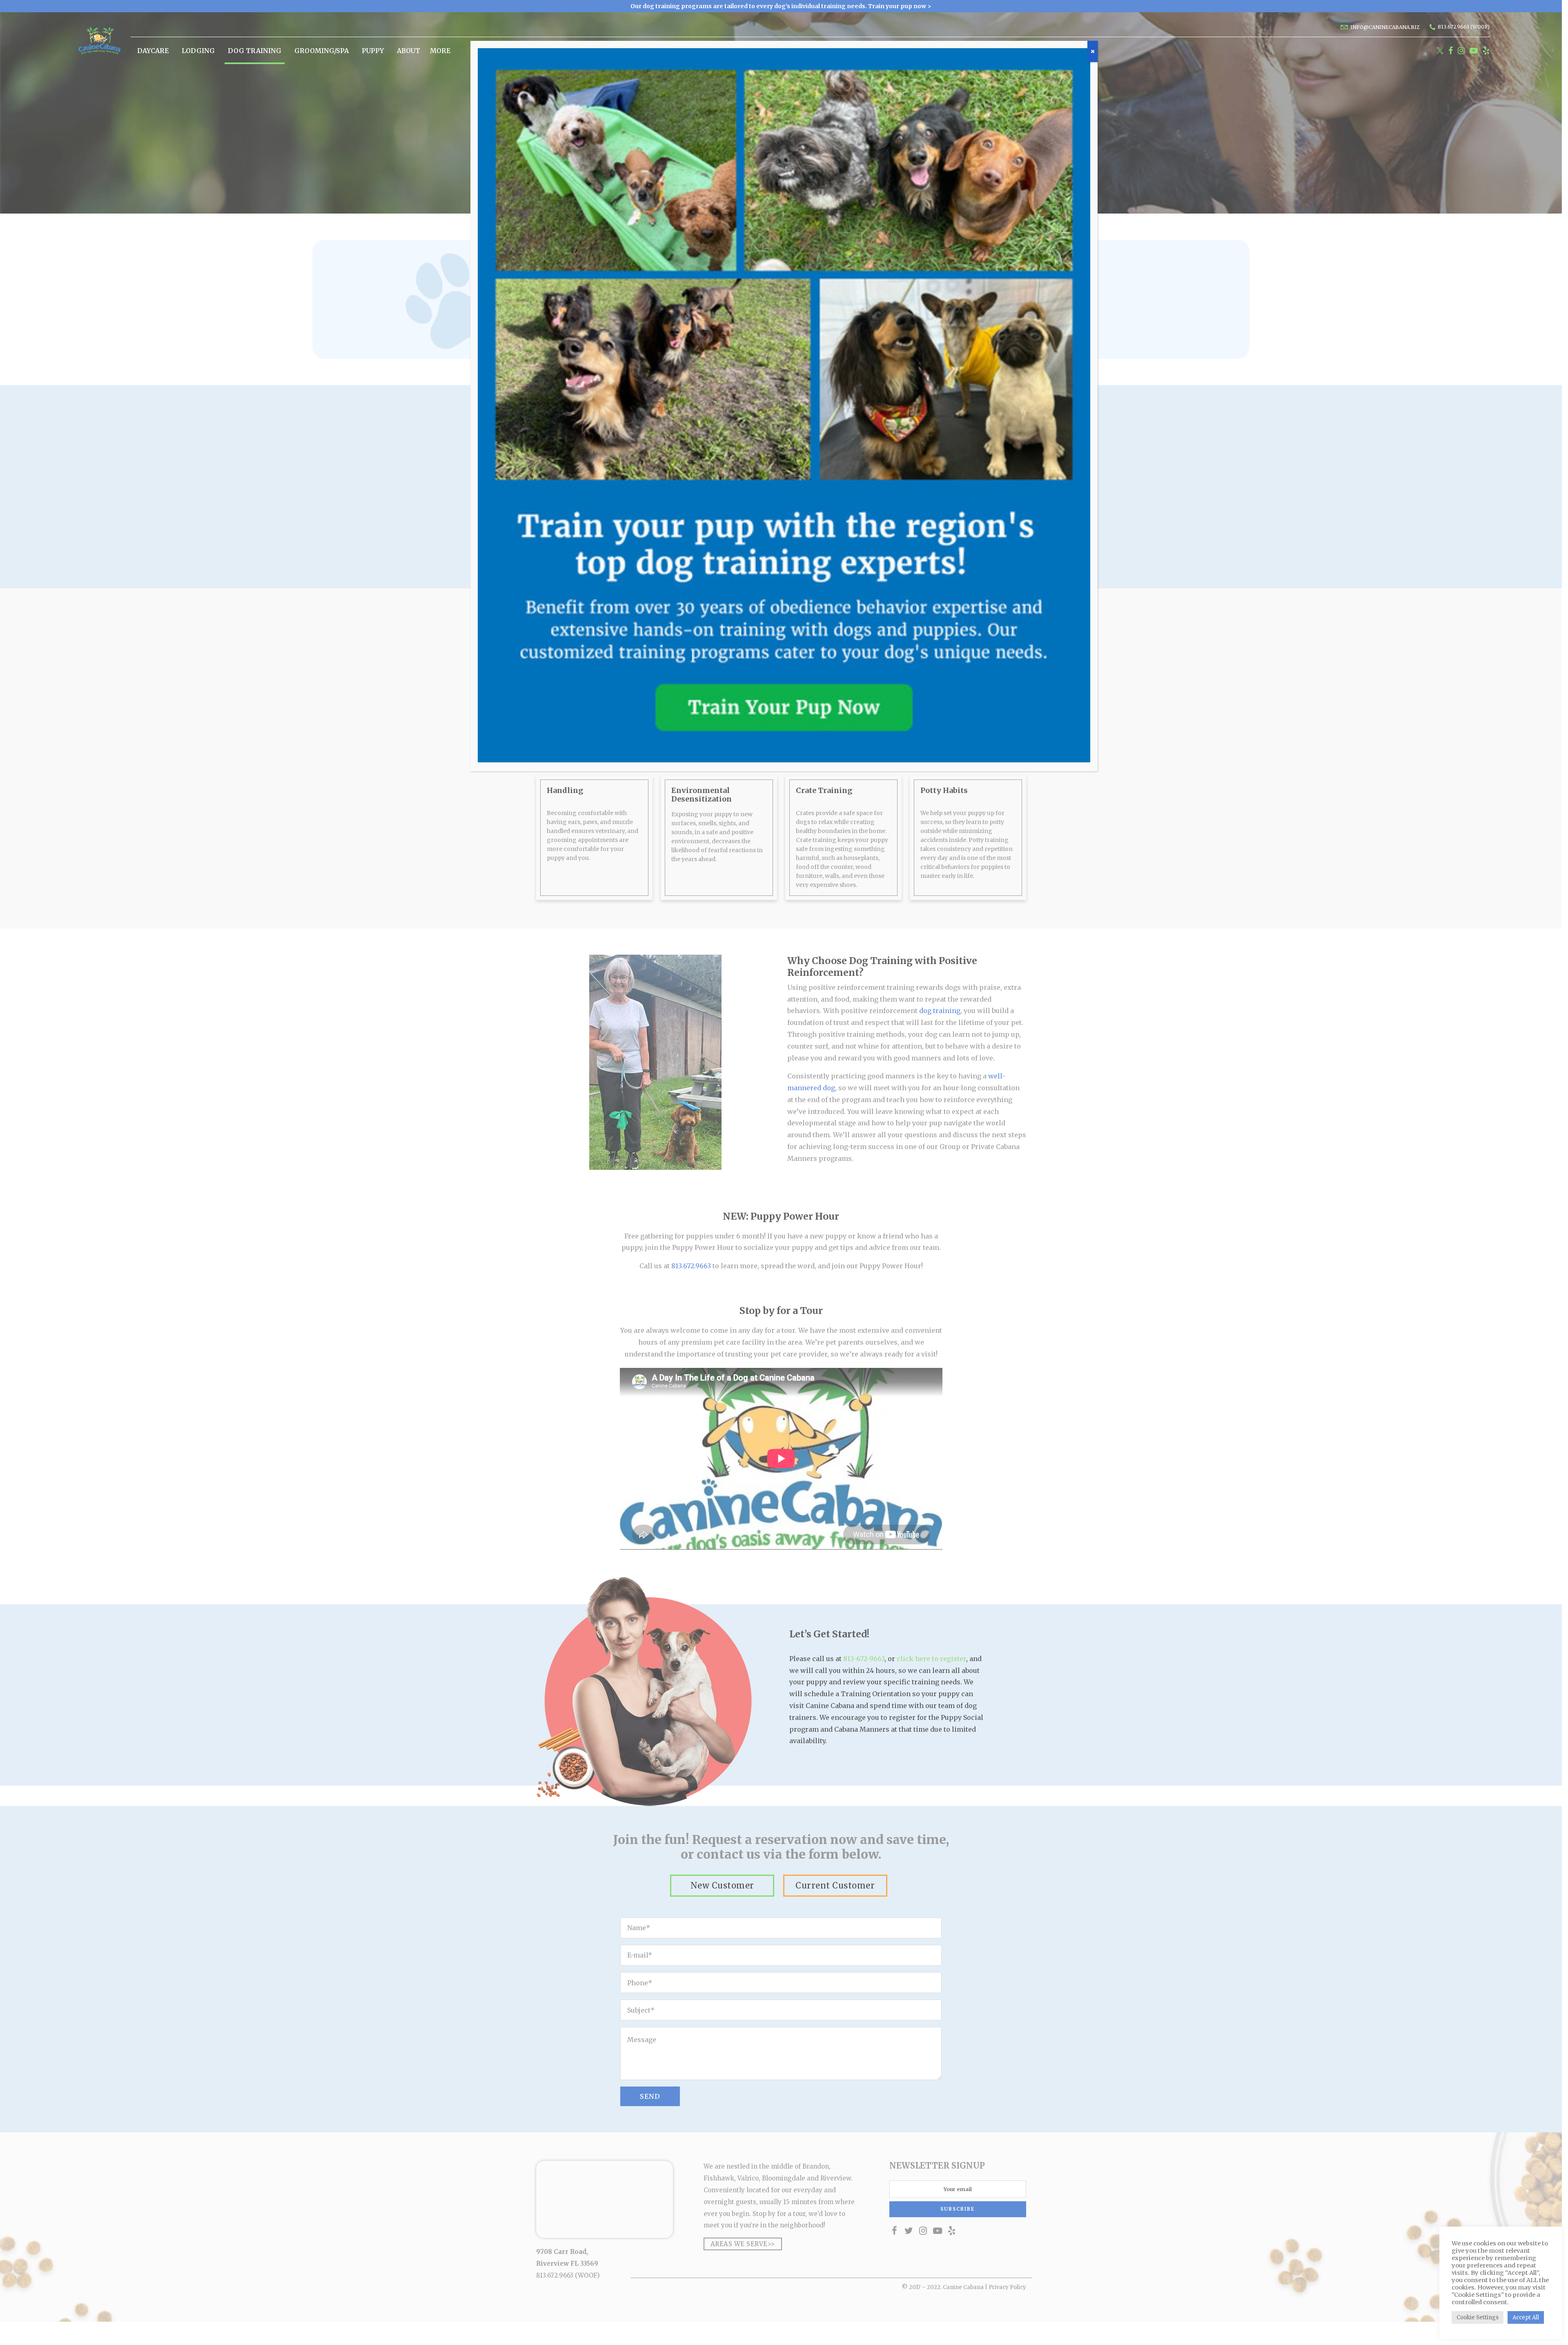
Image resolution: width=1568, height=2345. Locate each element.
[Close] (1092, 51)
